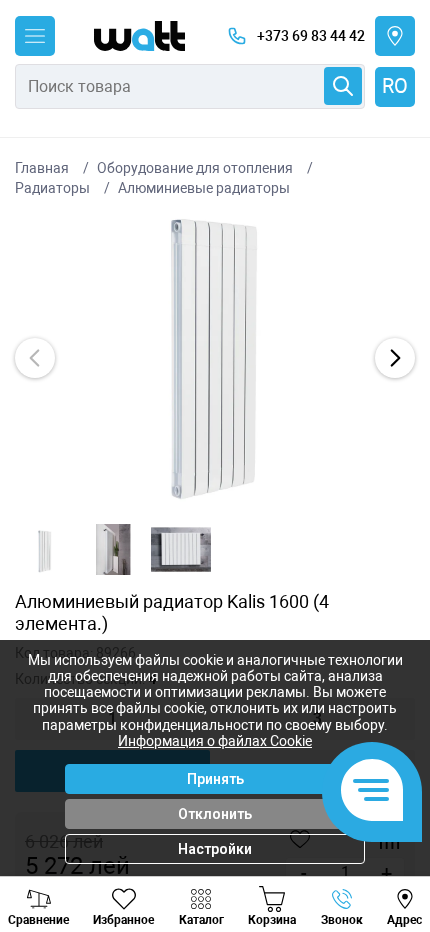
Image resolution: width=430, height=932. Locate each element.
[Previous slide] (35, 358)
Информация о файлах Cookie (215, 741)
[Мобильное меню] (35, 36)
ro (395, 86)
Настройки (215, 849)
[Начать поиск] (343, 86)
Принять (215, 779)
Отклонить (215, 814)
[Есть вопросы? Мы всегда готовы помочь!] (372, 792)
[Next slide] (395, 358)
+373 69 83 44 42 (311, 36)
